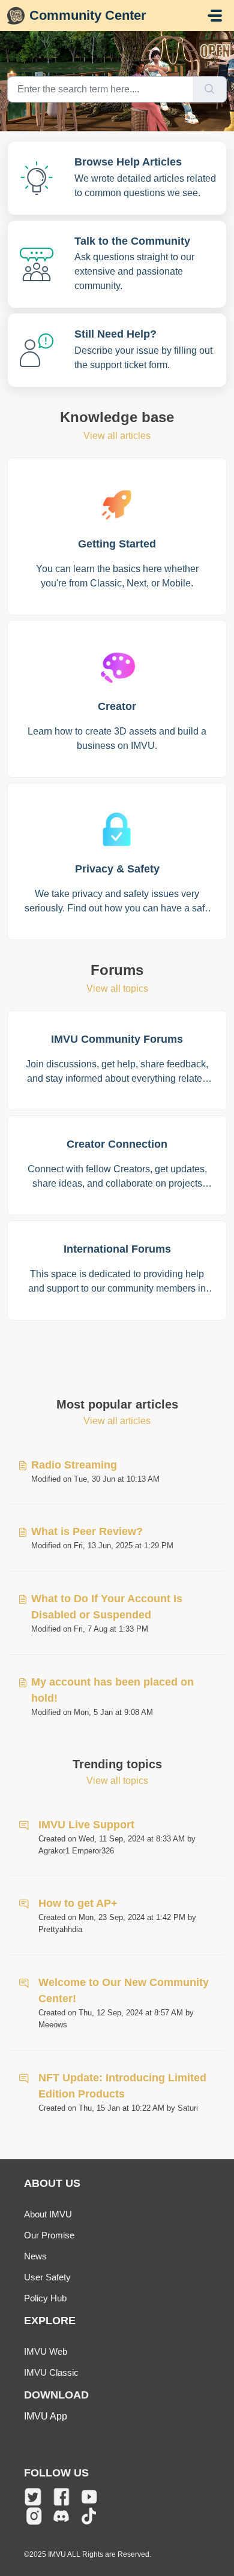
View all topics (117, 988)
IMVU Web (46, 2351)
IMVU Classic (51, 2372)
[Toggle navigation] (215, 16)
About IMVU (48, 2214)
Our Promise (49, 2235)
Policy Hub (45, 2298)
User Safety (47, 2277)
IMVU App (46, 2416)
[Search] (210, 89)
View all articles (117, 436)
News (35, 2256)
